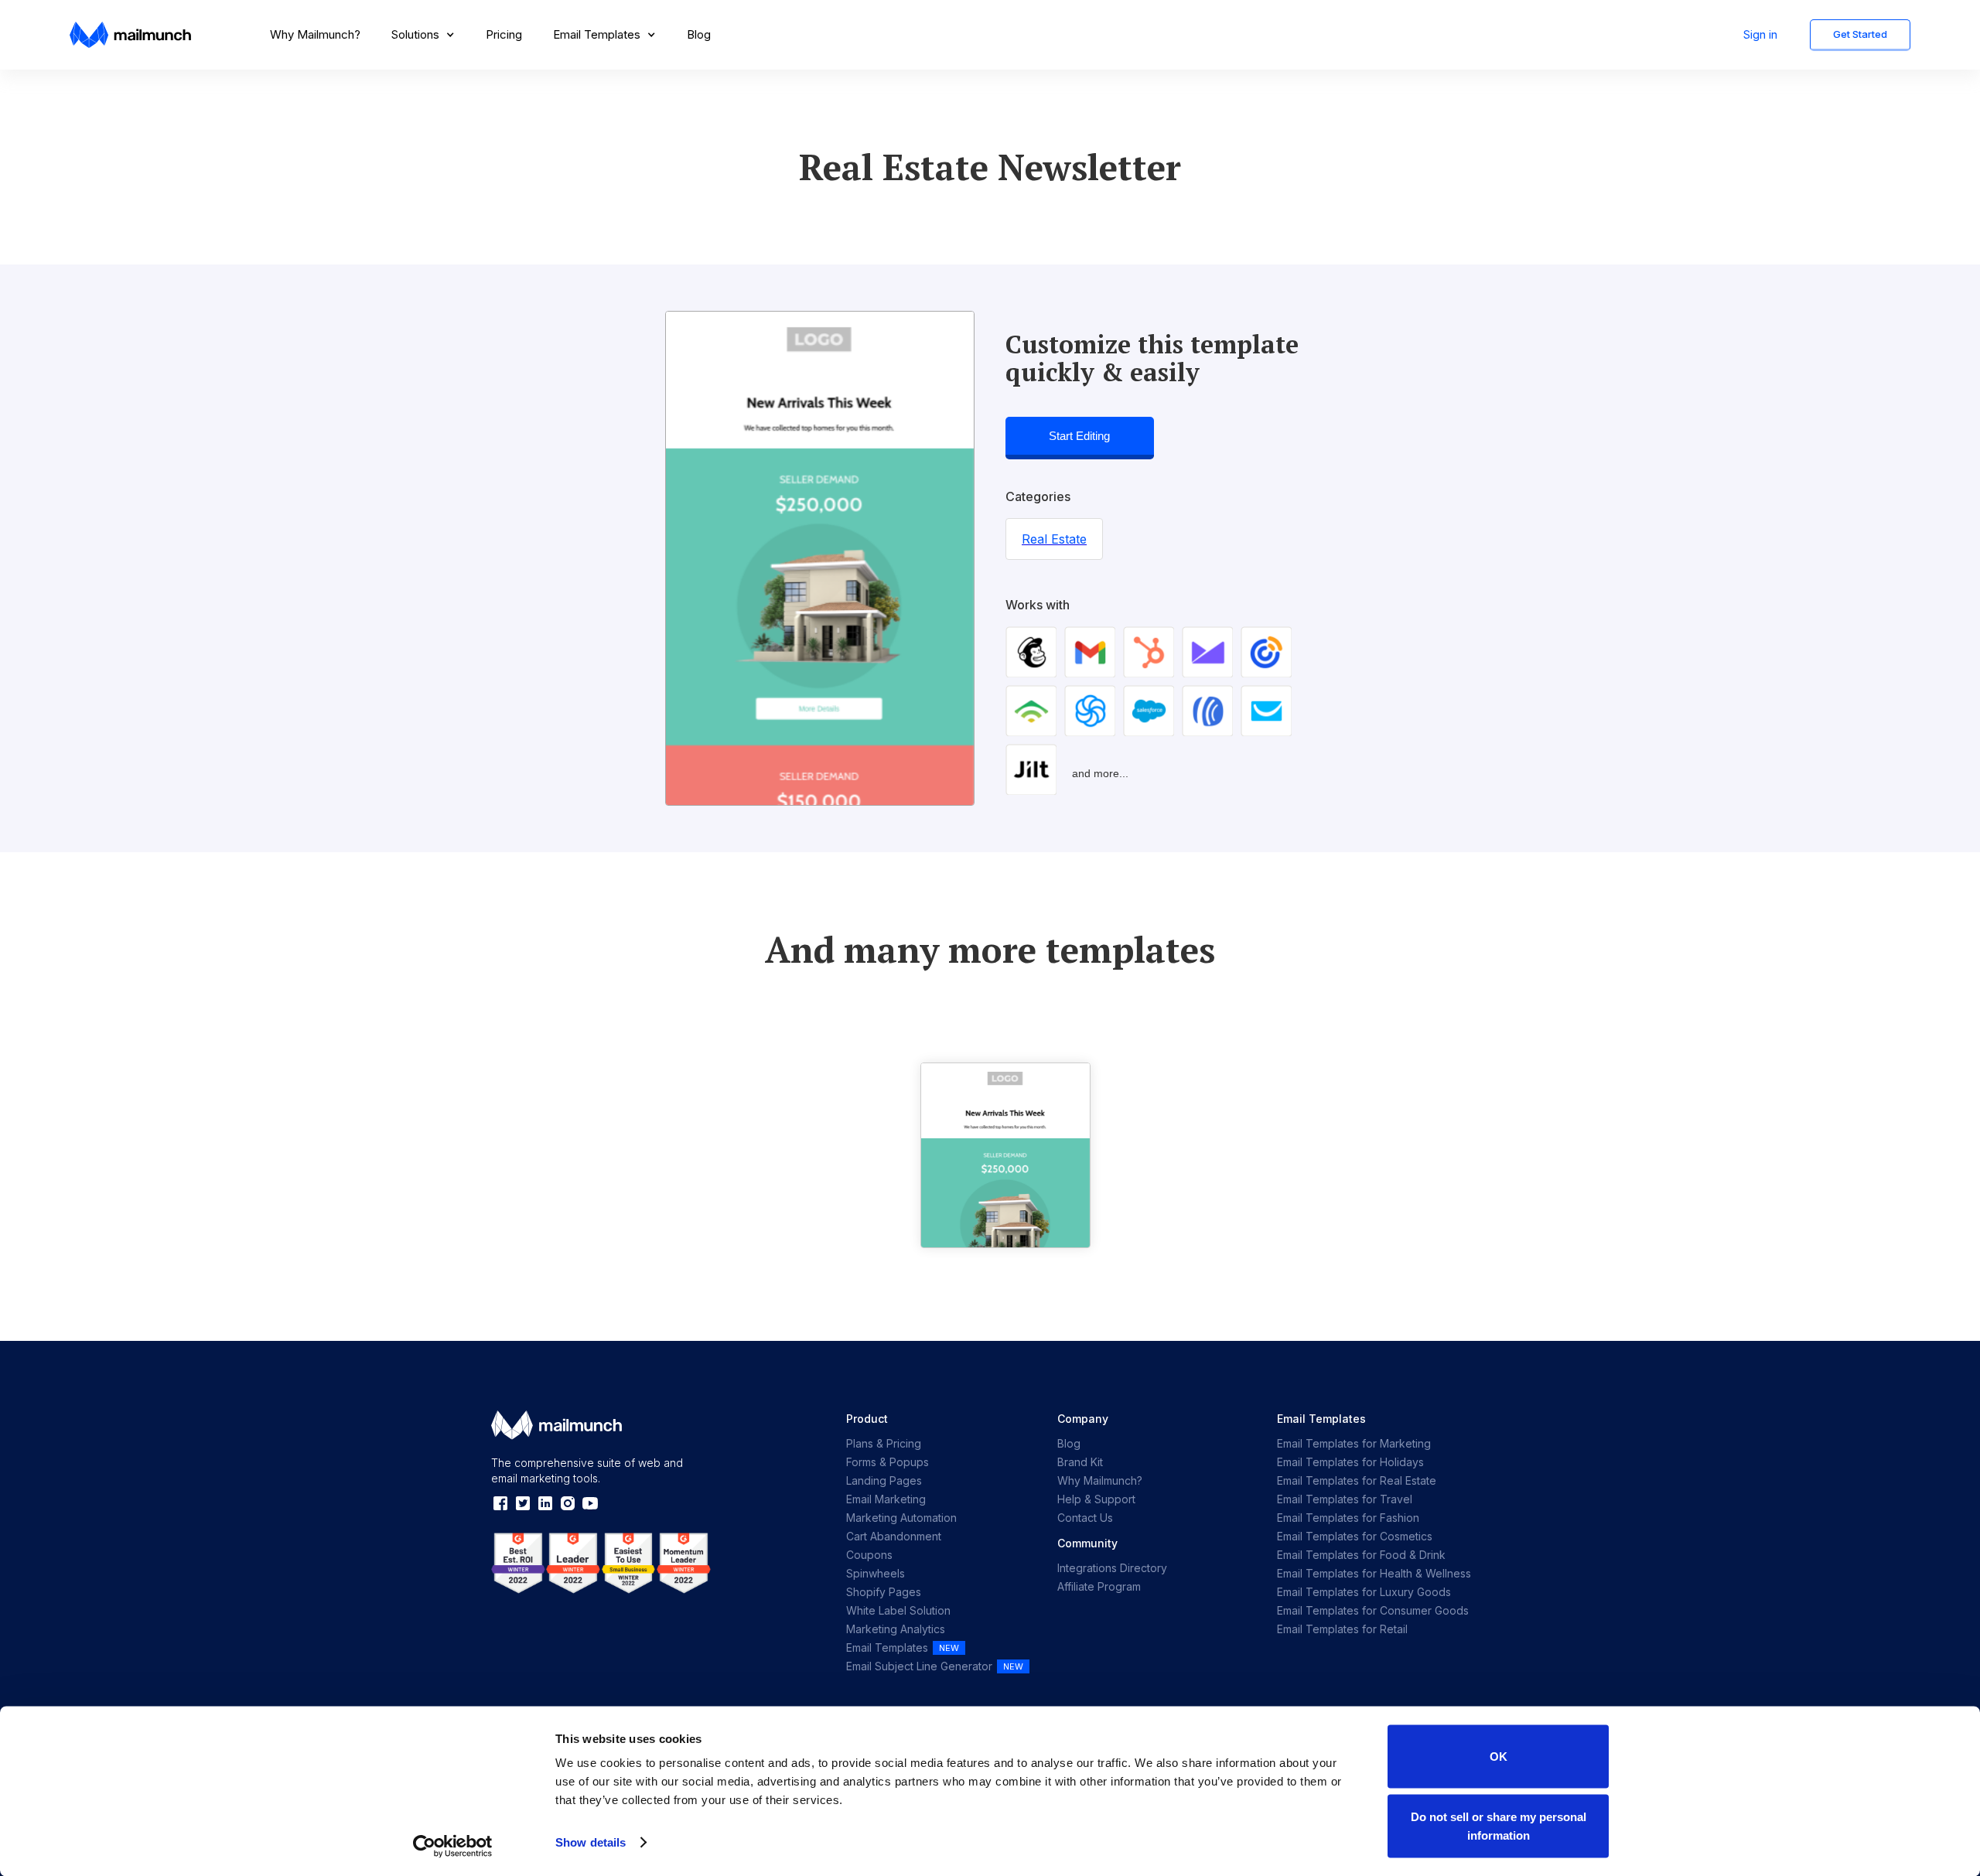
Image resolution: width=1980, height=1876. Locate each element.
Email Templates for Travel (1345, 1499)
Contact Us (1085, 1518)
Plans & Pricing (884, 1443)
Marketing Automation (901, 1518)
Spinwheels (876, 1573)
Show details (591, 1842)
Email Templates (887, 1647)
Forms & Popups (888, 1462)
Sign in (1760, 34)
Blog (699, 34)
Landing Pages (884, 1480)
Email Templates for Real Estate (1357, 1480)
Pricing (504, 34)
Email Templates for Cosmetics (1355, 1536)
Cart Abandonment (894, 1536)
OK (1499, 1757)
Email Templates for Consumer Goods (1373, 1610)
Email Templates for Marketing (1354, 1443)
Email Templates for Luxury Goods (1364, 1592)
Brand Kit (1080, 1462)
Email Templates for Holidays (1350, 1462)
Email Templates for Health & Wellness (1374, 1573)
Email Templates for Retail (1342, 1629)
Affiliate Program (1099, 1586)
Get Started (1860, 34)
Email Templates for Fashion (1348, 1518)
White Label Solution (898, 1610)
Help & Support (1096, 1499)
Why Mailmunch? (315, 34)
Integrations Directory (1112, 1568)
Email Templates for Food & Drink (1361, 1555)
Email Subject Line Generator (919, 1666)
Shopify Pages (884, 1592)
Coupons (869, 1555)
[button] (423, 35)
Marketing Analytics (896, 1629)
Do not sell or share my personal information (1499, 1825)
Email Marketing (886, 1499)
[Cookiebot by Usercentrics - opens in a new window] (453, 1846)
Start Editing (1079, 436)
